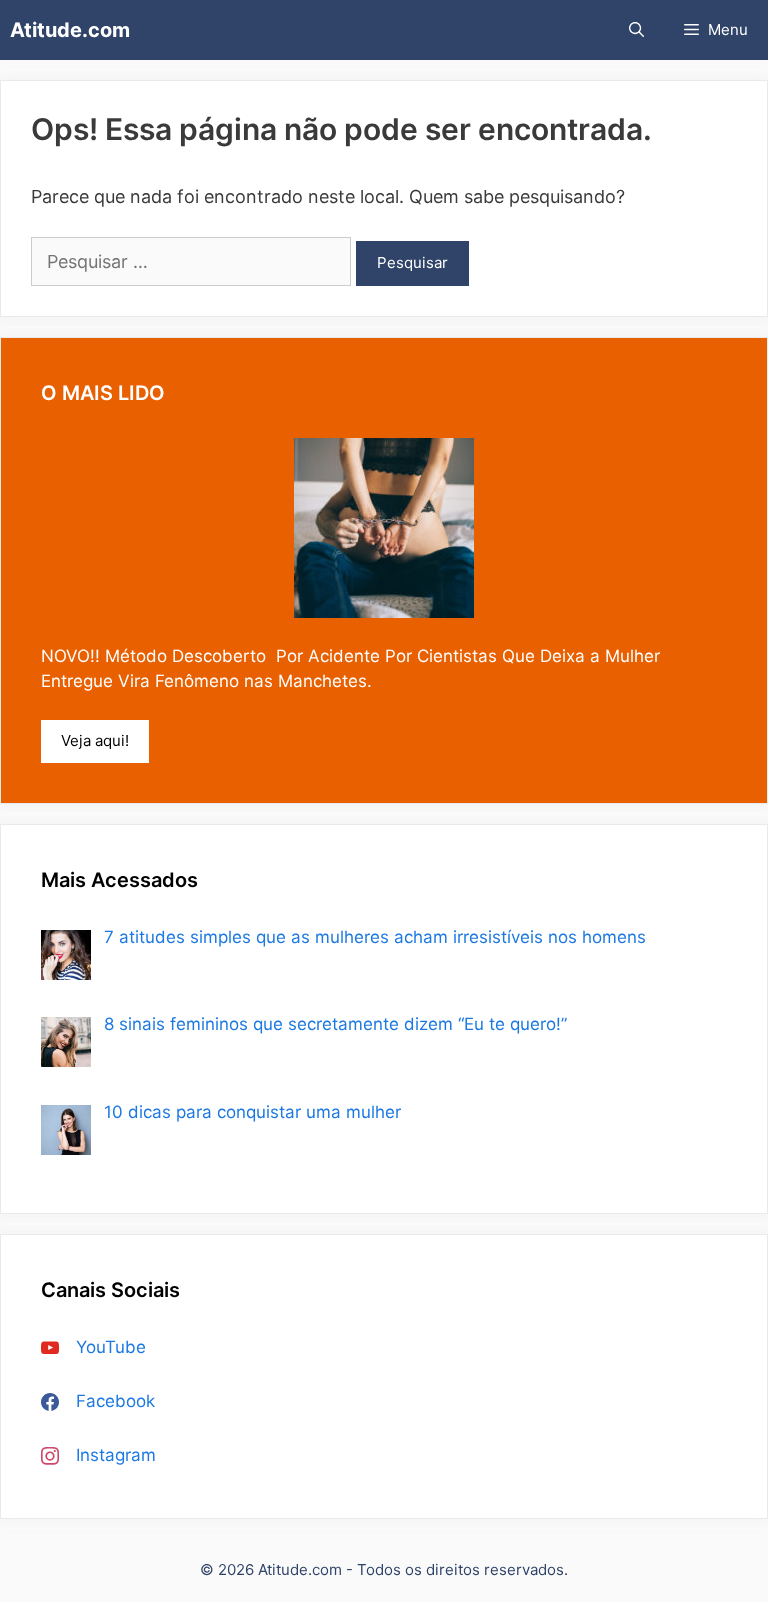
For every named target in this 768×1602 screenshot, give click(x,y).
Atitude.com (70, 30)
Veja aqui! (95, 740)
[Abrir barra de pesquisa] (636, 30)
